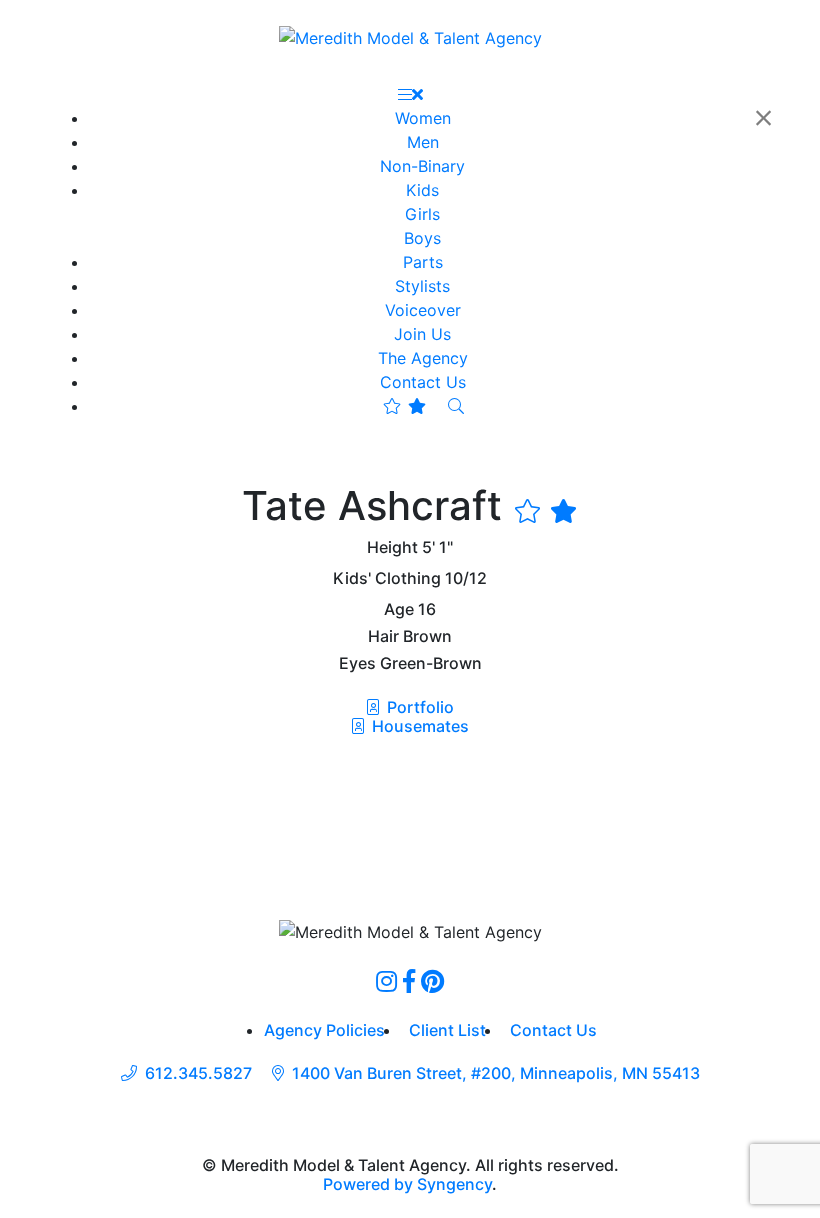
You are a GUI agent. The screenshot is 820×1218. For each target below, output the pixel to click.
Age (399, 609)
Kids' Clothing (387, 578)
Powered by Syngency (407, 1184)
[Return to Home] (410, 37)
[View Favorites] (404, 406)
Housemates (418, 726)
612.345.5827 (198, 1073)
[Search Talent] (456, 406)
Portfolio (418, 707)
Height (392, 547)
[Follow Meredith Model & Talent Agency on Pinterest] (432, 981)
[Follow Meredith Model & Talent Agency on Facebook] (409, 981)
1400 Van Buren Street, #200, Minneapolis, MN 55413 (496, 1073)
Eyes (357, 663)
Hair (383, 636)
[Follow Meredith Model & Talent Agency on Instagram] (386, 981)
